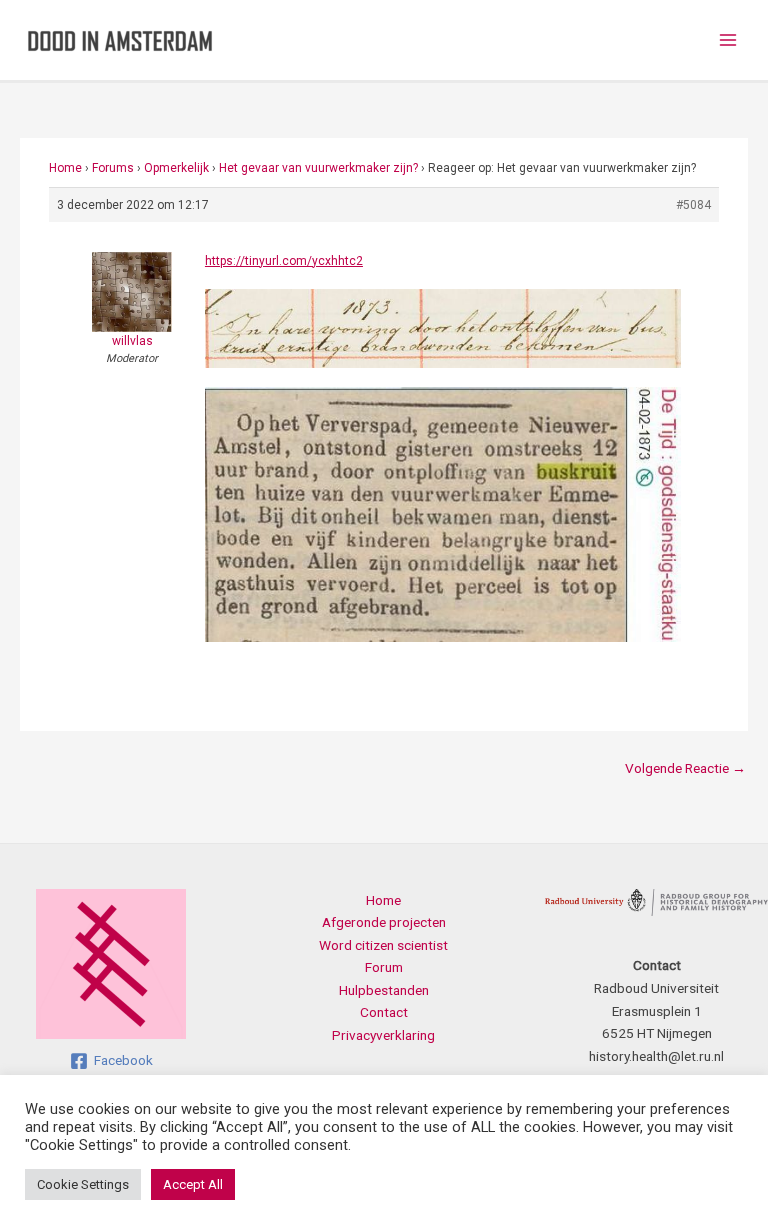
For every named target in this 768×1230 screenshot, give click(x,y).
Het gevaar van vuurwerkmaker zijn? (318, 168)
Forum (384, 967)
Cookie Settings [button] (83, 1184)
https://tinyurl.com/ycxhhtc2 (284, 261)
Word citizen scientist (383, 945)
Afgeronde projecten (384, 922)
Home (65, 168)
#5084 (693, 205)
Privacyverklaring (383, 1035)
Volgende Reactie (685, 768)
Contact (384, 1012)
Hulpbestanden (384, 990)
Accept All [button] (193, 1184)
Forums (113, 168)
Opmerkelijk (176, 168)
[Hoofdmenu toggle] (728, 40)
